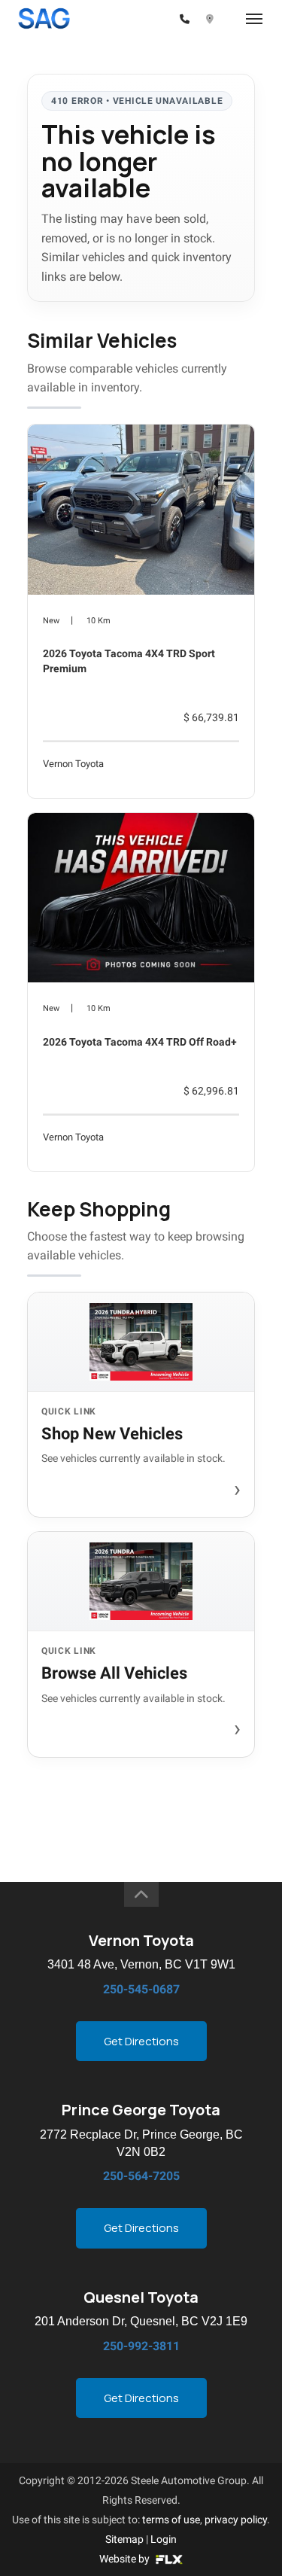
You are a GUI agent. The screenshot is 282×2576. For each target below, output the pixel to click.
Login (164, 2539)
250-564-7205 (141, 2176)
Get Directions (141, 2041)
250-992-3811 (141, 2346)
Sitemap (124, 2539)
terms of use (171, 2520)
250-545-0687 (141, 1989)
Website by (126, 2559)
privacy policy (236, 2520)
